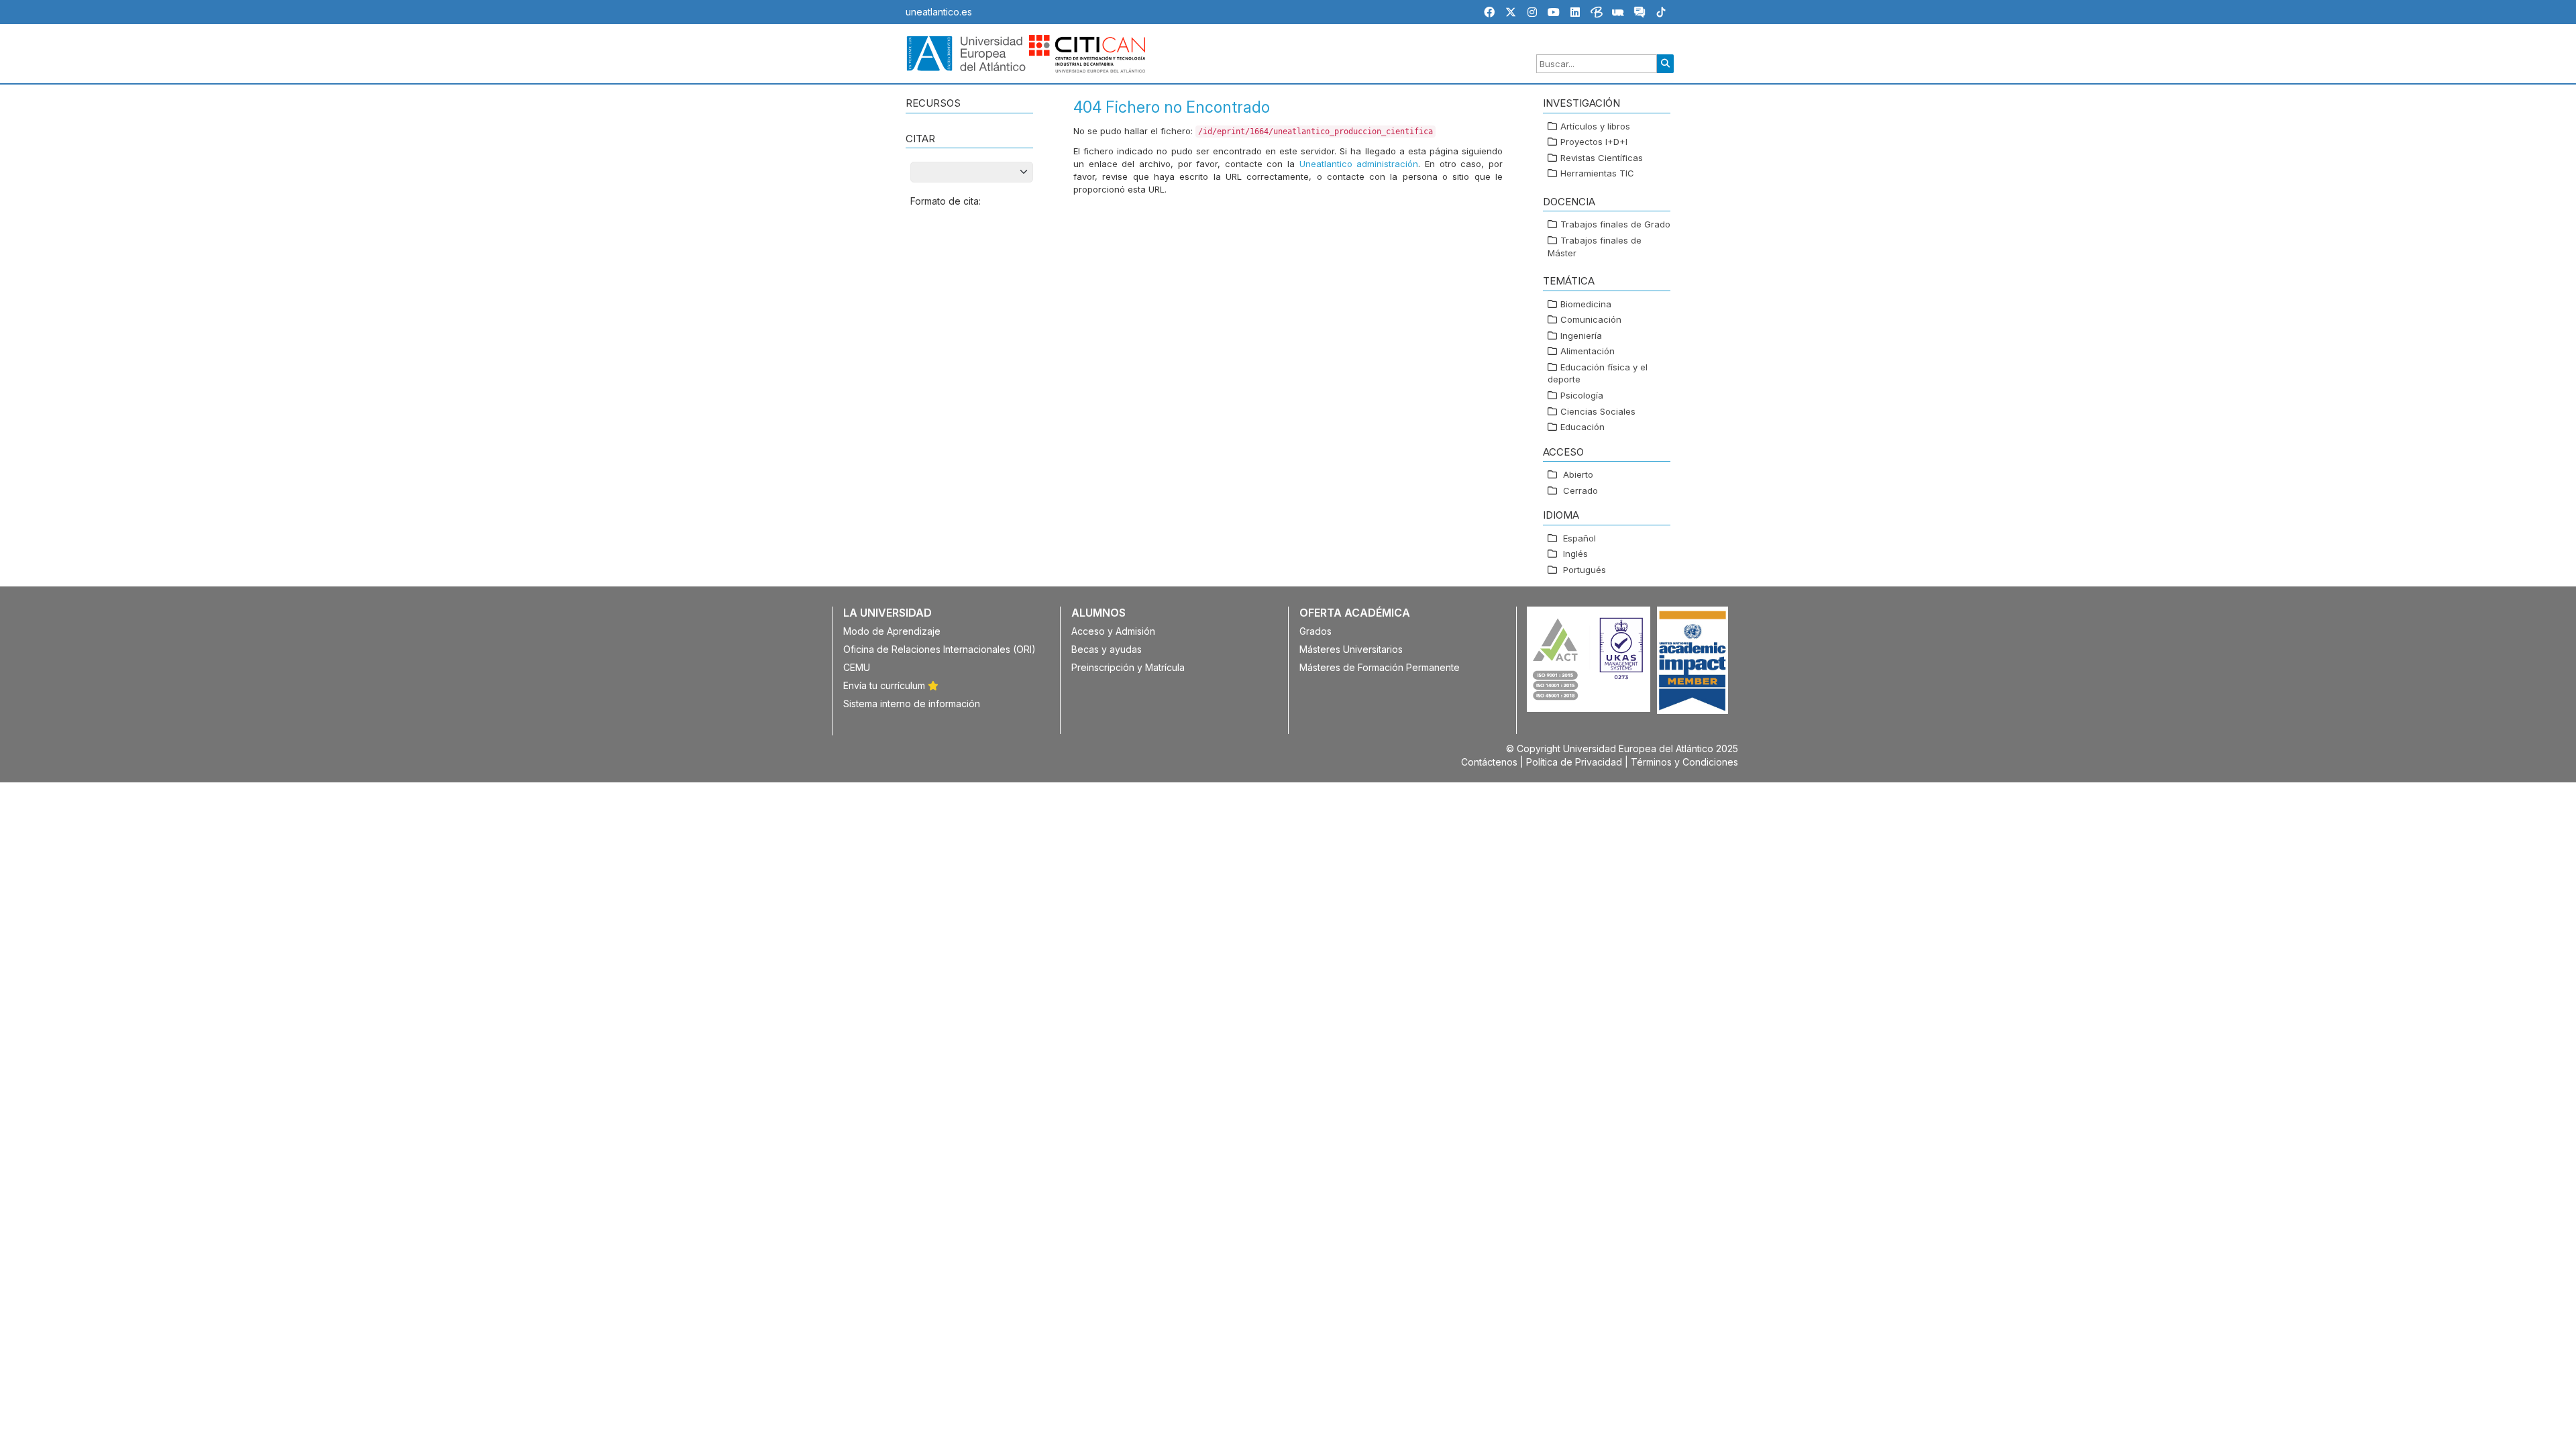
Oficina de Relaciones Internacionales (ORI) (940, 649)
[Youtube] (1554, 12)
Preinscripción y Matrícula (1128, 667)
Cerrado (1580, 490)
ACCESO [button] (1563, 452)
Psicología (1582, 395)
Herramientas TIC (1597, 173)
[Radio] (1618, 14)
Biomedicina (1586, 304)
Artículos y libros (1595, 126)
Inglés (1575, 554)
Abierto (1578, 474)
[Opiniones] (1640, 14)
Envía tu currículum (885, 685)
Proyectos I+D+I (1594, 142)
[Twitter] (1511, 12)
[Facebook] (1489, 12)
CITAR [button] (920, 139)
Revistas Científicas (1602, 158)
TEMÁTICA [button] (1569, 281)
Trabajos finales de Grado (1615, 224)
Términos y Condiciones (1684, 762)
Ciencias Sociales (1598, 411)
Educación (1582, 427)
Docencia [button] (1569, 202)
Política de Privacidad (1574, 762)
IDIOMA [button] (1561, 515)
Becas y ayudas (1107, 649)
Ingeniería (1581, 335)
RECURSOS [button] (933, 103)
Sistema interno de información (912, 704)
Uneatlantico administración (1359, 164)
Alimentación (1588, 351)
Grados (1316, 631)
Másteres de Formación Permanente (1380, 667)
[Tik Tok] (1661, 14)
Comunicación (1591, 319)
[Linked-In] (1575, 12)
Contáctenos (1489, 762)
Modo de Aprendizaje (892, 631)
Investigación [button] (1581, 103)
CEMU (857, 667)
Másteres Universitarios (1351, 649)
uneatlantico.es (939, 12)
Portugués (1585, 570)
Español (1579, 538)
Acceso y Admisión (1113, 631)
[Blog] (1597, 14)
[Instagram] (1532, 12)
